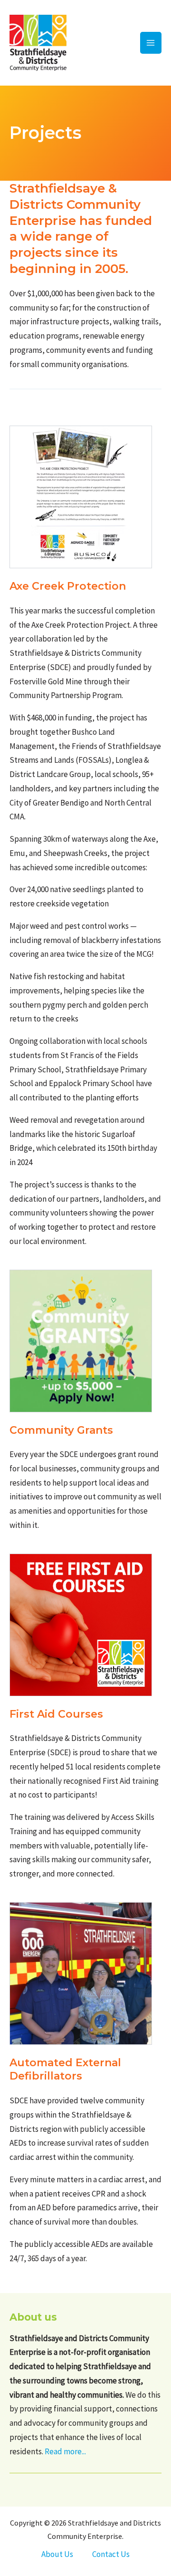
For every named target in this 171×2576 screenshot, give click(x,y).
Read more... (65, 2451)
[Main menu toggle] (151, 43)
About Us (57, 2554)
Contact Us (111, 2554)
